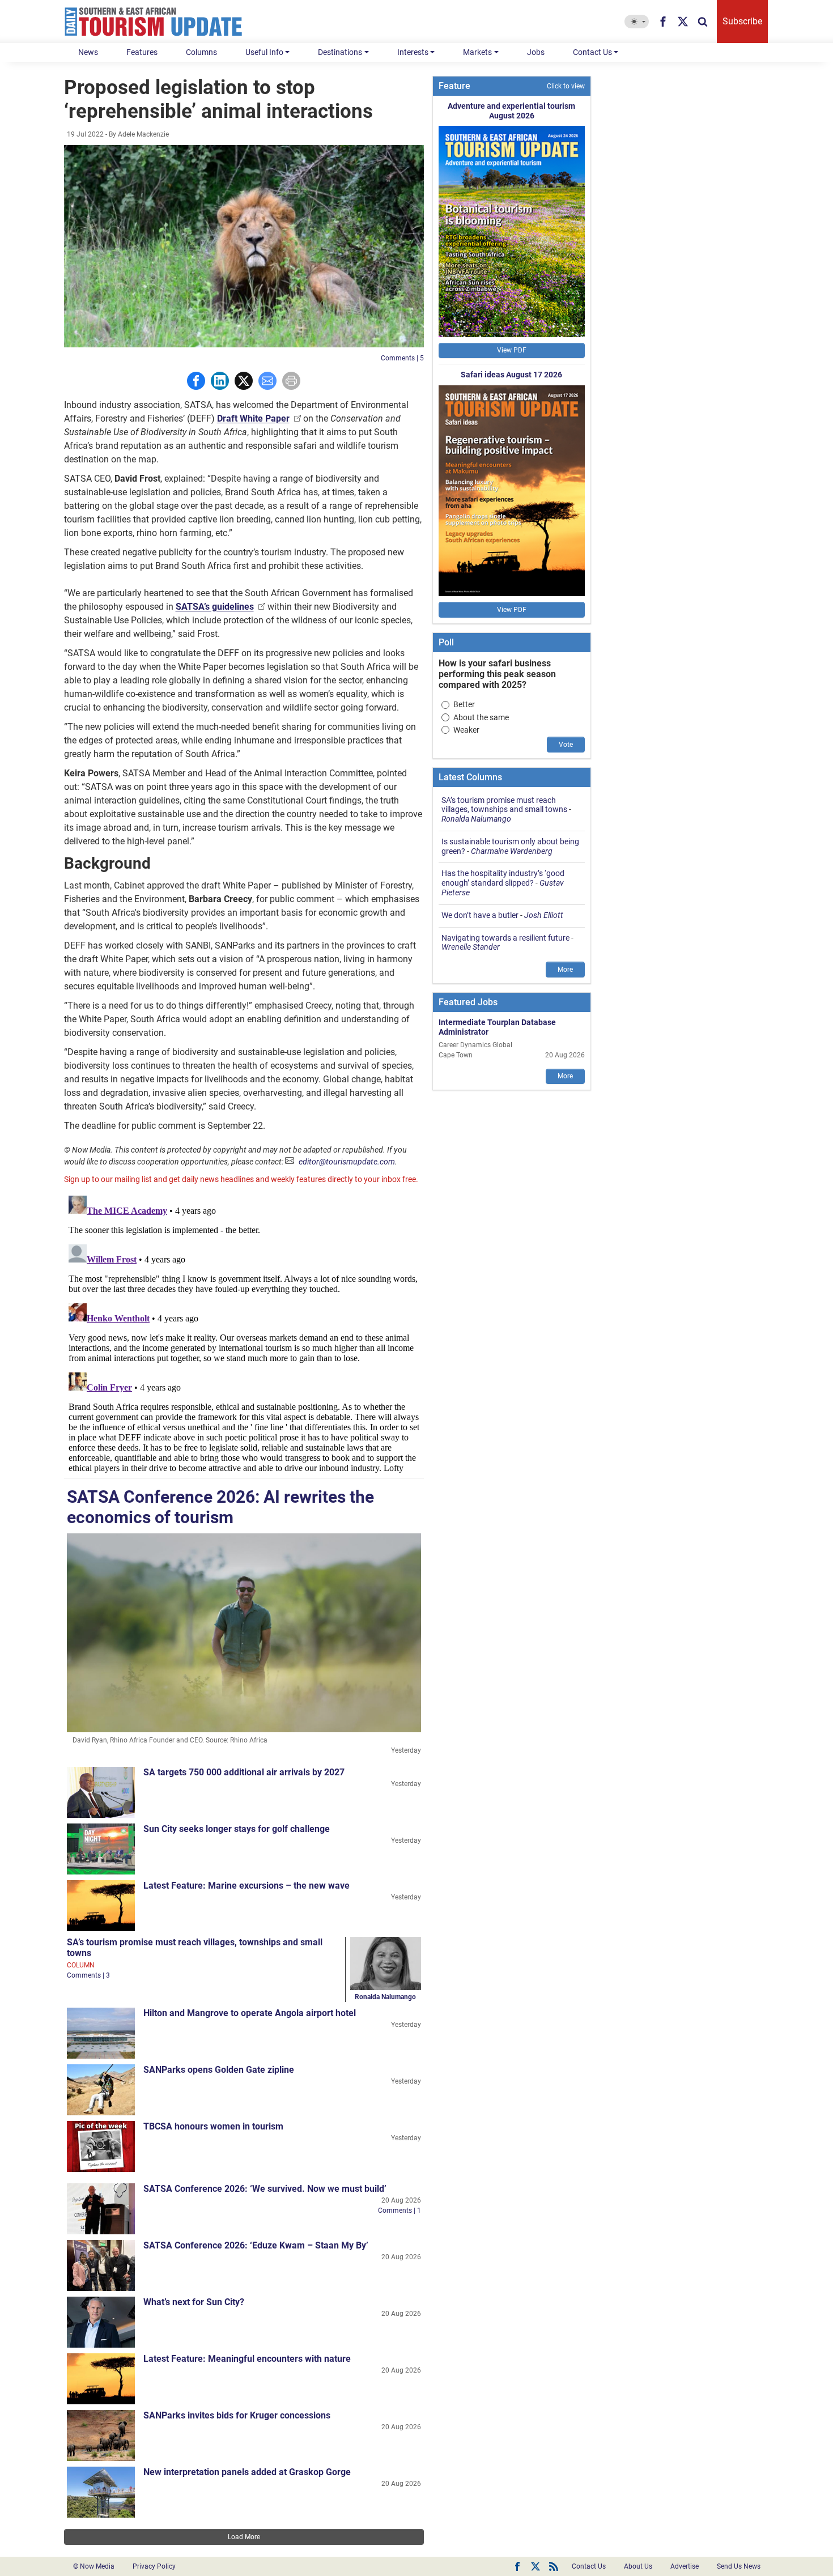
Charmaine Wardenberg (512, 851)
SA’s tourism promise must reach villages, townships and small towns (504, 805)
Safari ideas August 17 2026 (511, 375)
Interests (413, 52)
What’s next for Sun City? (194, 2302)
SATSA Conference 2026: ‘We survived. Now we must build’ (265, 2189)
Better (464, 704)
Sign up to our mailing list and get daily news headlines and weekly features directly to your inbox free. (241, 1179)
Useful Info (264, 52)
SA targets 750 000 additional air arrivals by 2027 (244, 1772)
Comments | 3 (88, 1975)
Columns (201, 52)
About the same (481, 717)
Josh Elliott (544, 915)
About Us (638, 2566)
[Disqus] (244, 1333)
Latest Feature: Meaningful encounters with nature (247, 2359)
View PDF (512, 350)
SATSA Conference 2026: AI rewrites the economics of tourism (220, 1507)
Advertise (685, 2566)
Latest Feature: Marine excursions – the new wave (246, 1886)
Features (142, 52)
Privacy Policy (154, 2566)
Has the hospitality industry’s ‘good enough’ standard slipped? (503, 878)
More (565, 970)
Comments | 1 (399, 2211)
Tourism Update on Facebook (517, 2566)
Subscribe (742, 21)
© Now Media (94, 2566)
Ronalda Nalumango (385, 1997)
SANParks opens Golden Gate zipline (219, 2070)
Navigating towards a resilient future (505, 938)
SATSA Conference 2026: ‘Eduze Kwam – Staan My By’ (256, 2245)
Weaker (466, 730)
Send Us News (739, 2566)
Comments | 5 (402, 358)
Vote (566, 745)
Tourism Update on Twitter (535, 2566)
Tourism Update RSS (554, 2566)
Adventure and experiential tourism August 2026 (511, 111)
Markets (477, 52)
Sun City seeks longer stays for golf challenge (237, 1829)
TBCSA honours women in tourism (213, 2126)
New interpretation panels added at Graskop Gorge (247, 2472)
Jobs (536, 52)
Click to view (566, 86)
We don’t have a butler (480, 915)
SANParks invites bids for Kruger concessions (237, 2415)
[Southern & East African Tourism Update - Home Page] (154, 22)
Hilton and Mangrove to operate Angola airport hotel (250, 2013)
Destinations (340, 52)
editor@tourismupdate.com (347, 1162)
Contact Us (592, 52)
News (88, 52)
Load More (244, 2537)
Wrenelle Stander (471, 947)
